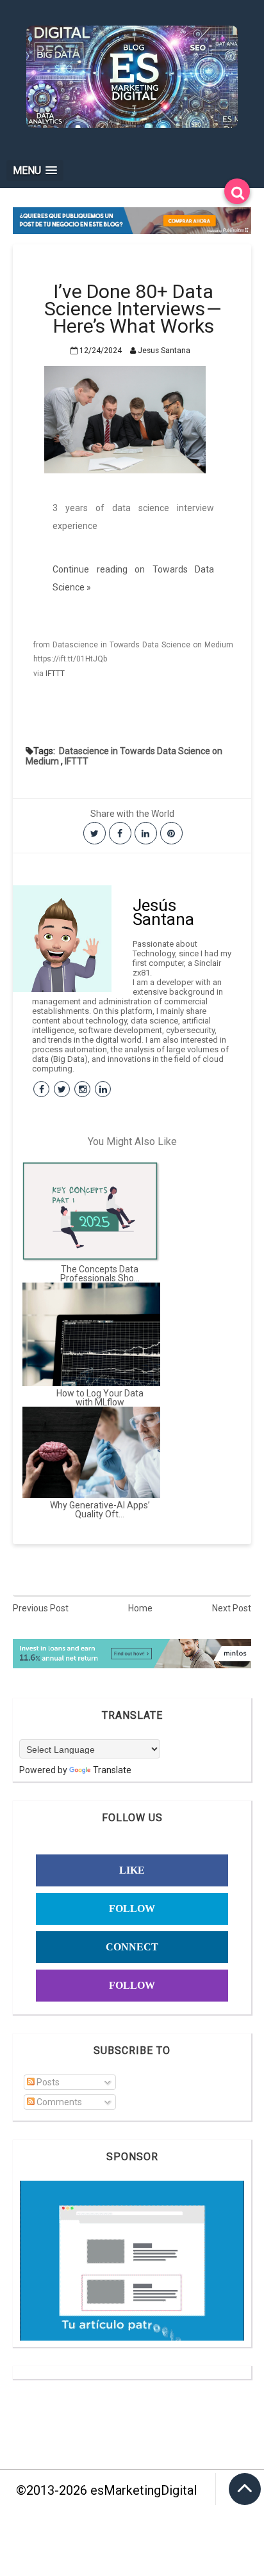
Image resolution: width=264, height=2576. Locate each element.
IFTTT (55, 674)
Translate (112, 1770)
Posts (47, 2082)
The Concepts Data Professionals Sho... (100, 1274)
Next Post (232, 1608)
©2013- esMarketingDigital (106, 2490)
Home (140, 1608)
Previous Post (41, 1608)
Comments (58, 2102)
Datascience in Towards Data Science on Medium (124, 756)
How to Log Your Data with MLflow (100, 1398)
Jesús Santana (163, 912)
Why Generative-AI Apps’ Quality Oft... (100, 1510)
